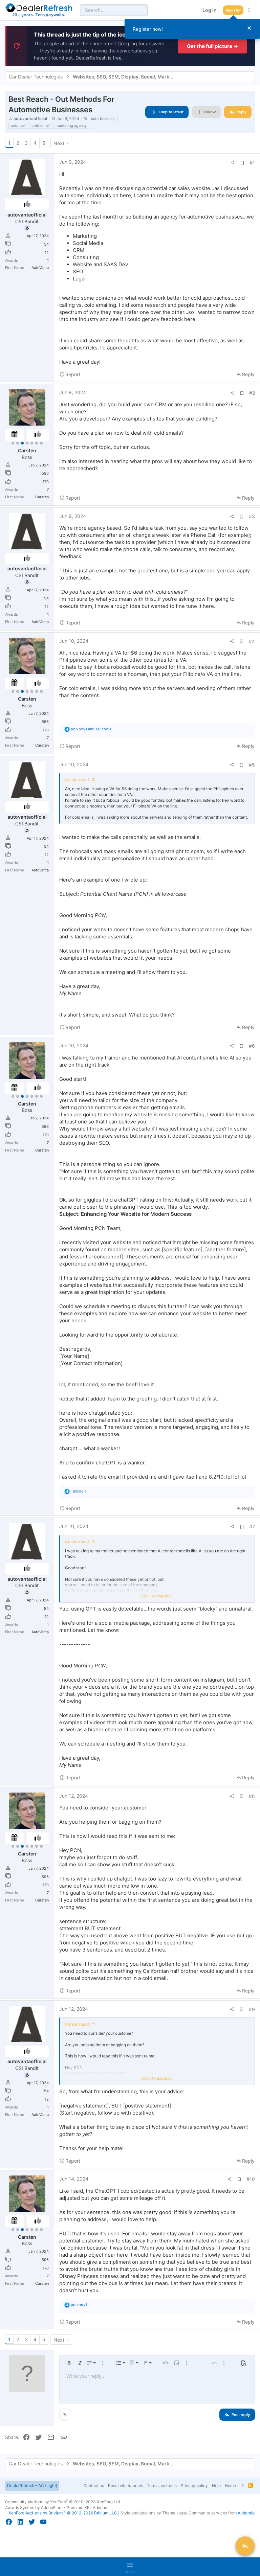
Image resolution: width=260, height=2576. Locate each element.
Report (73, 374)
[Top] (242, 2486)
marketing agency (71, 126)
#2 (252, 393)
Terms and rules (162, 2486)
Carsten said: (77, 780)
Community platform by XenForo (63, 2502)
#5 (252, 765)
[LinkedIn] (20, 2522)
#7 (252, 1526)
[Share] (233, 163)
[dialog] (192, 29)
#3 (252, 516)
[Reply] (245, 2546)
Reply (248, 374)
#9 (252, 2009)
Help (216, 2486)
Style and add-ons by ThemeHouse (154, 2513)
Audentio (246, 2513)
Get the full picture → (212, 46)
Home (230, 2486)
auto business (103, 119)
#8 (252, 1796)
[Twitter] (32, 2522)
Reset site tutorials (125, 2486)
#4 (252, 641)
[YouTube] (43, 2522)
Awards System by (56, 2507)
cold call (18, 126)
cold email (41, 126)
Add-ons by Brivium (63, 2513)
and (91, 729)
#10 (251, 2179)
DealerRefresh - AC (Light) (32, 2486)
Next (59, 143)
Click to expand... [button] (157, 1596)
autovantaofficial (30, 119)
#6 (252, 1046)
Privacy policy (194, 2486)
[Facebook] (9, 2522)
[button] (69, 2363)
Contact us (94, 2486)
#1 (252, 163)
